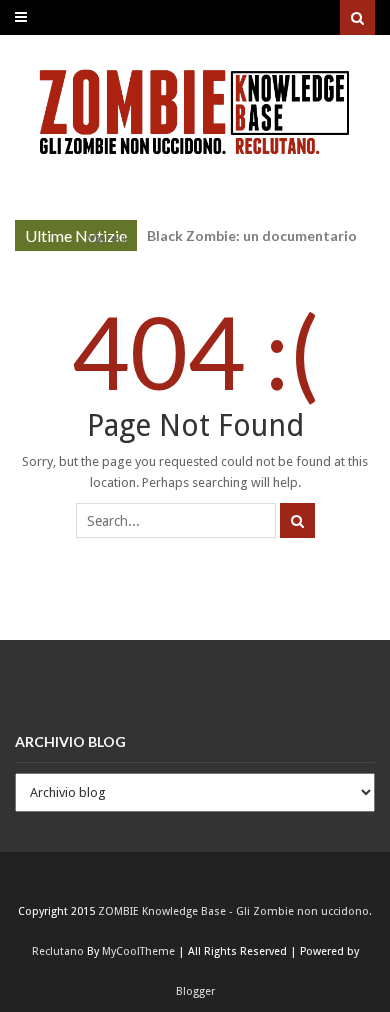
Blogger (195, 991)
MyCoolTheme (138, 951)
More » (106, 238)
